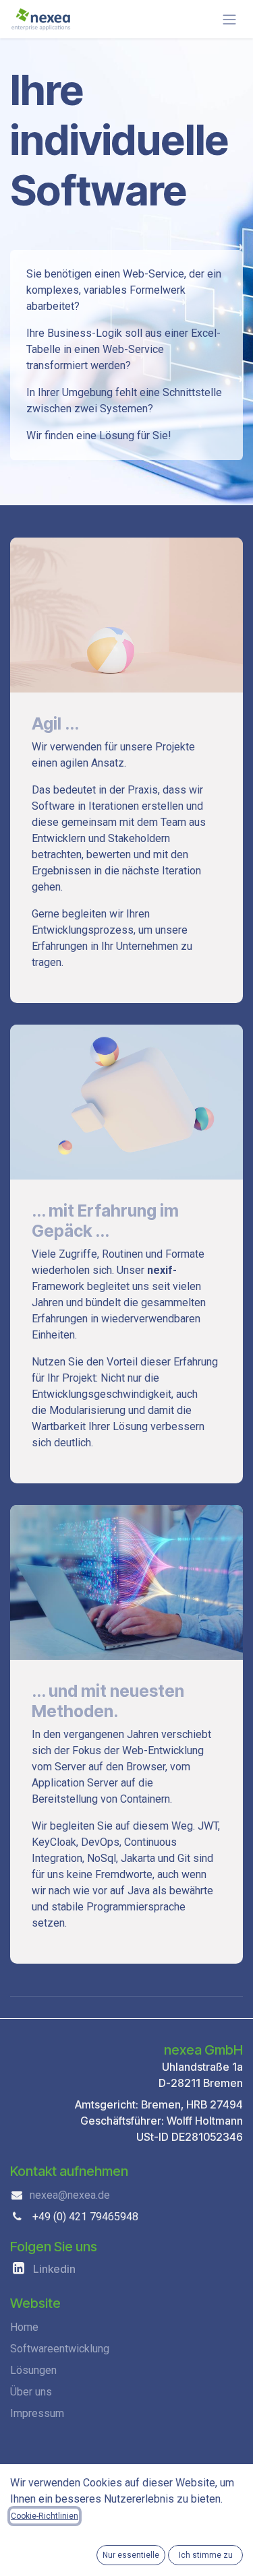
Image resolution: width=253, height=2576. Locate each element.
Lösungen (33, 2370)
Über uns (31, 2392)
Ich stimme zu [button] (206, 2555)
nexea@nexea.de (70, 2195)
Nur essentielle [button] (131, 2555)
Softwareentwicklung (60, 2349)
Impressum (37, 2413)
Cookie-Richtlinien (45, 2516)
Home (24, 2327)
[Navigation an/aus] (229, 19)
